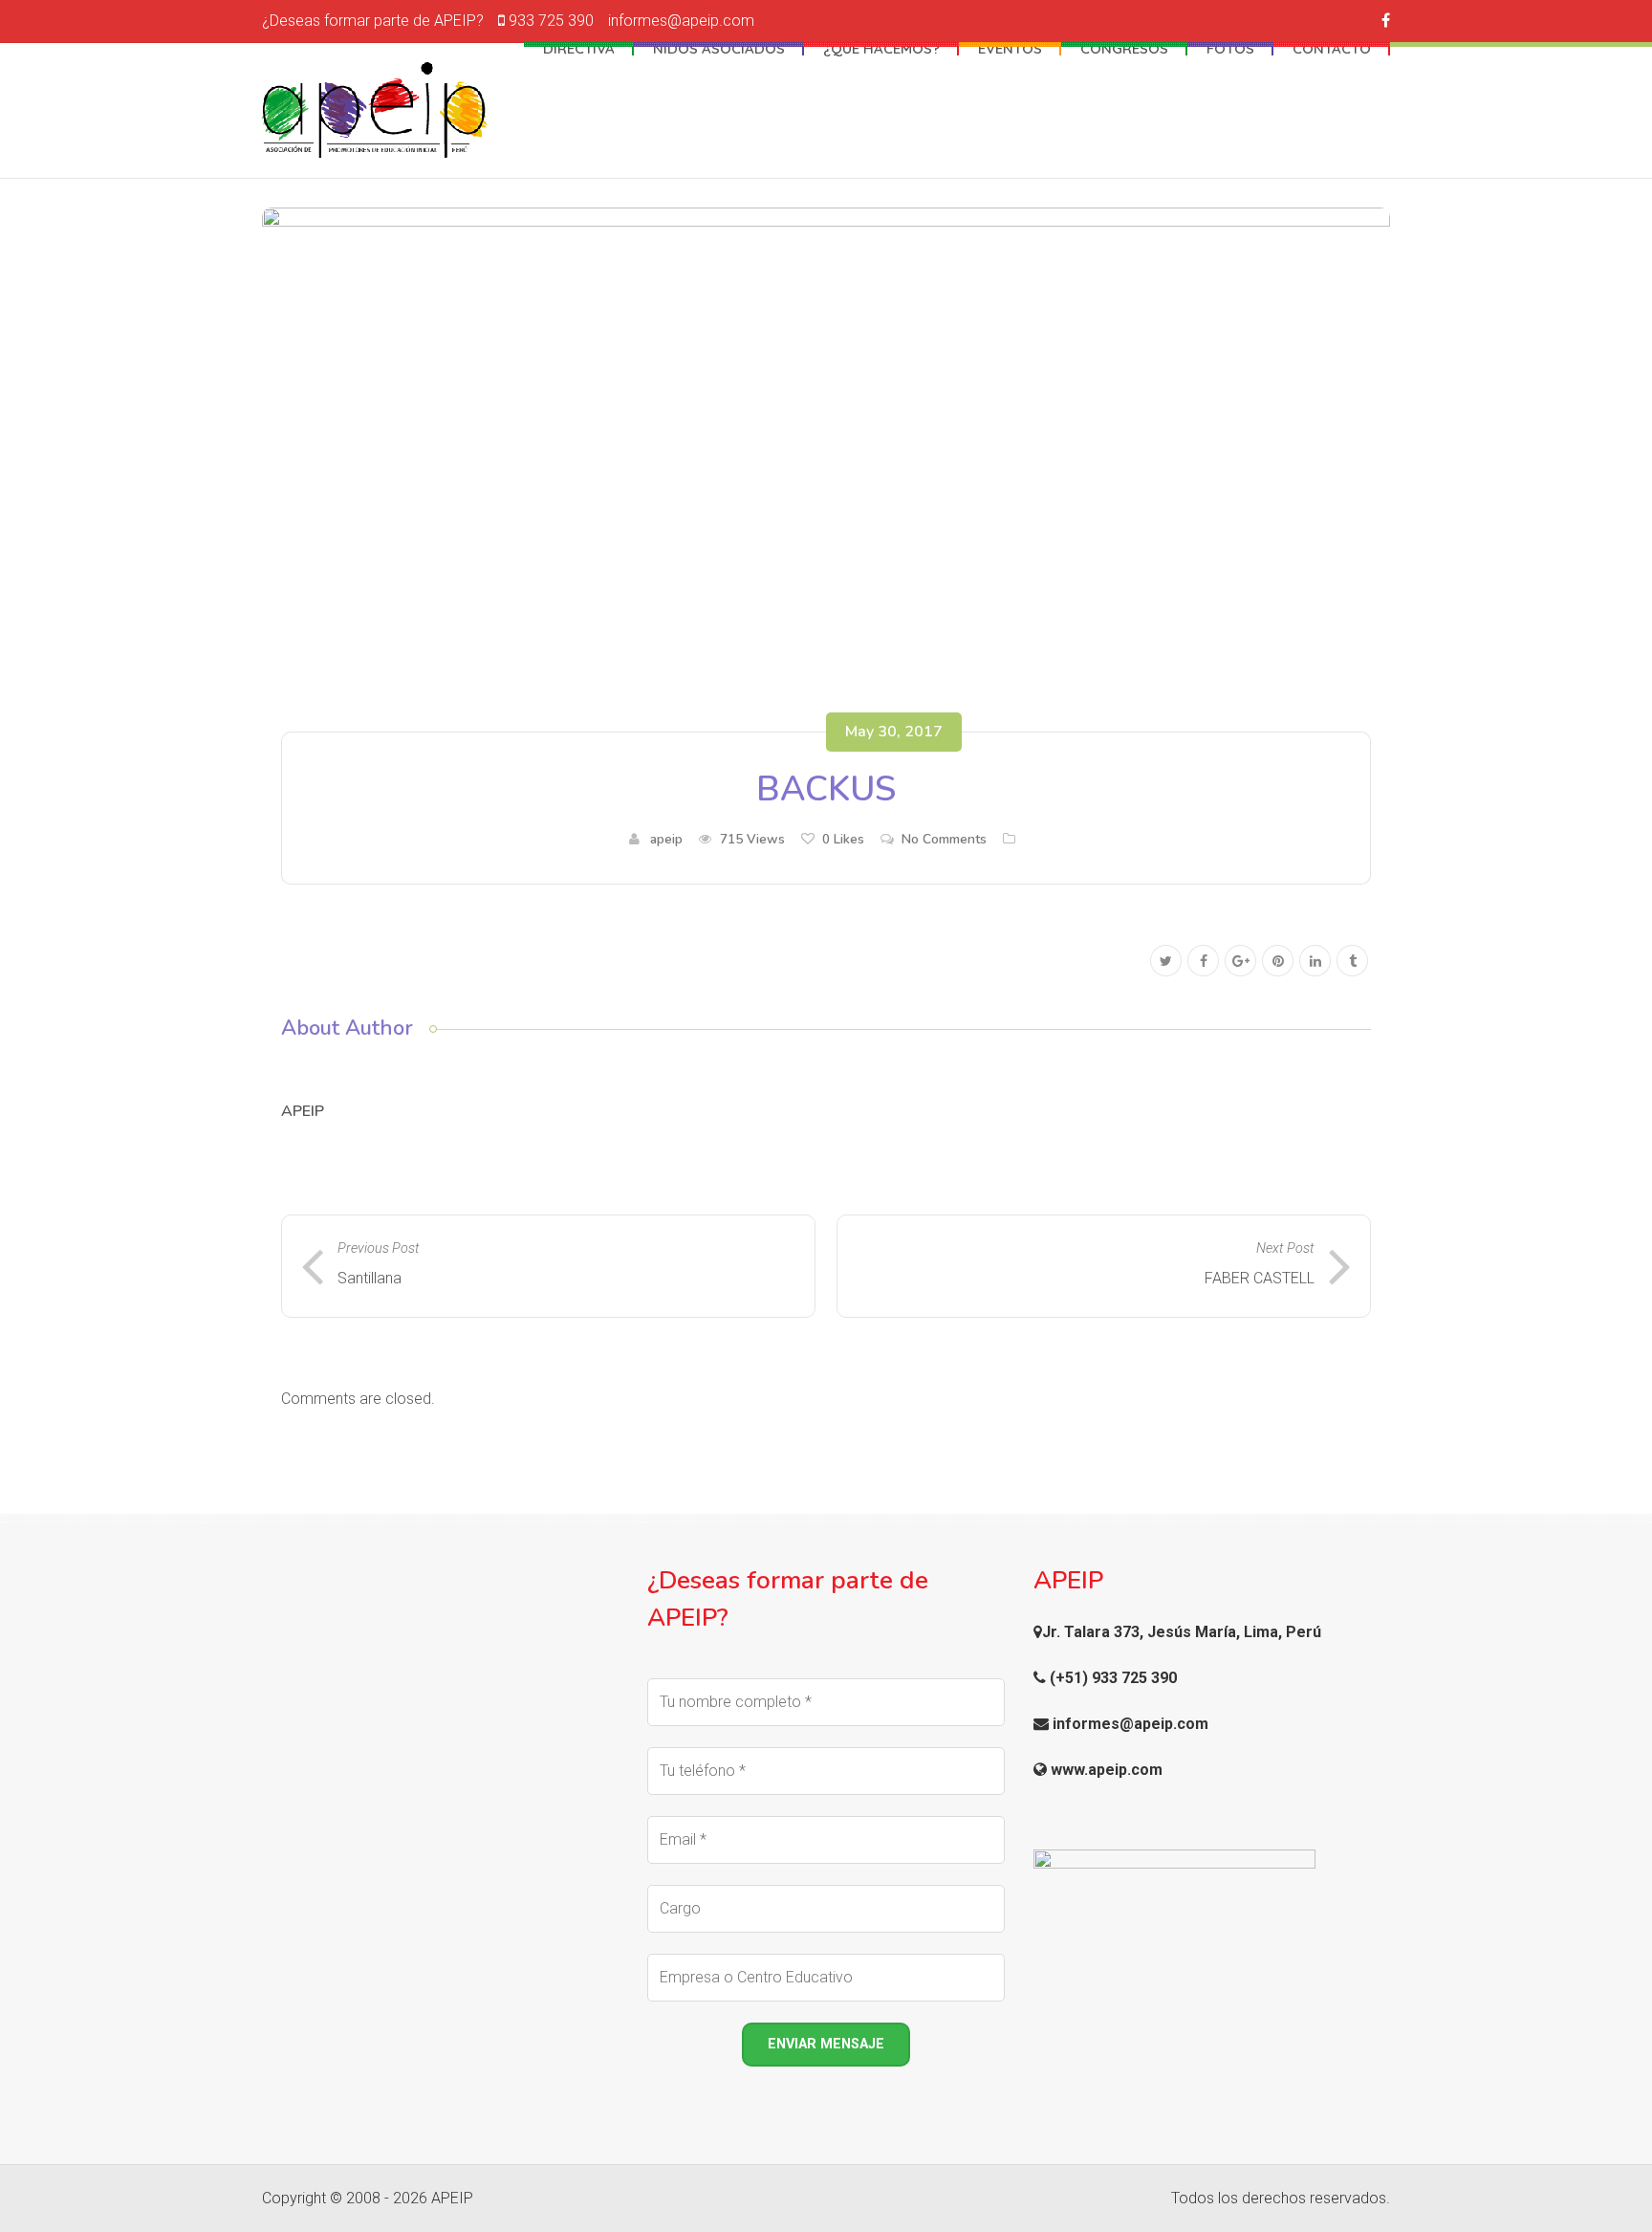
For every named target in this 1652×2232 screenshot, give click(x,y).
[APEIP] (375, 110)
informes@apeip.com (681, 21)
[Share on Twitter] (1166, 962)
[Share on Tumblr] (1352, 962)
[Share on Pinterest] (1278, 962)
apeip (666, 839)
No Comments (944, 839)
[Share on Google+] (1240, 962)
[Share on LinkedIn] (1315, 962)
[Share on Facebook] (1203, 962)
